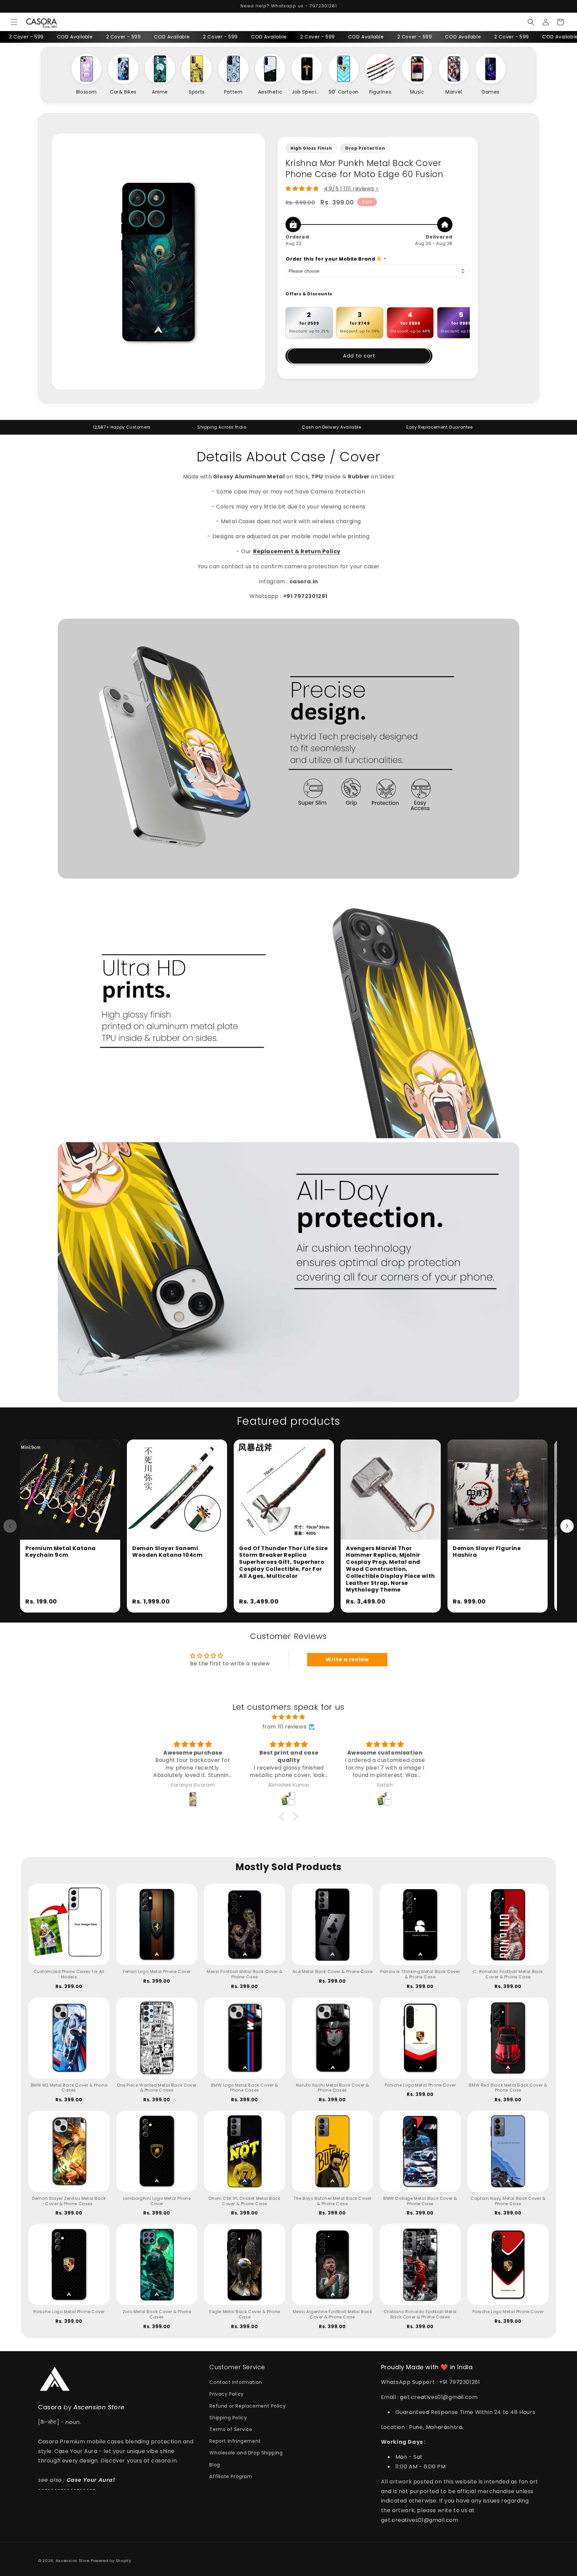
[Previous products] (10, 1526)
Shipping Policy (228, 2418)
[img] (288, 1717)
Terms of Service (231, 2429)
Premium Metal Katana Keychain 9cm (61, 1552)
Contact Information (236, 2382)
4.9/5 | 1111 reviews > (351, 189)
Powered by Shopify (111, 2561)
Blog (215, 2465)
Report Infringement (235, 2441)
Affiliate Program (231, 2476)
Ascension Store (73, 2561)
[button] (14, 22)
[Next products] (567, 1526)
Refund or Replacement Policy (247, 2406)
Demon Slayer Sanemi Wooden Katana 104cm (167, 1552)
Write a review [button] (347, 1659)
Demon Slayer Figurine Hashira (487, 1552)
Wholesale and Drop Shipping (246, 2453)
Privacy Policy (226, 2394)
